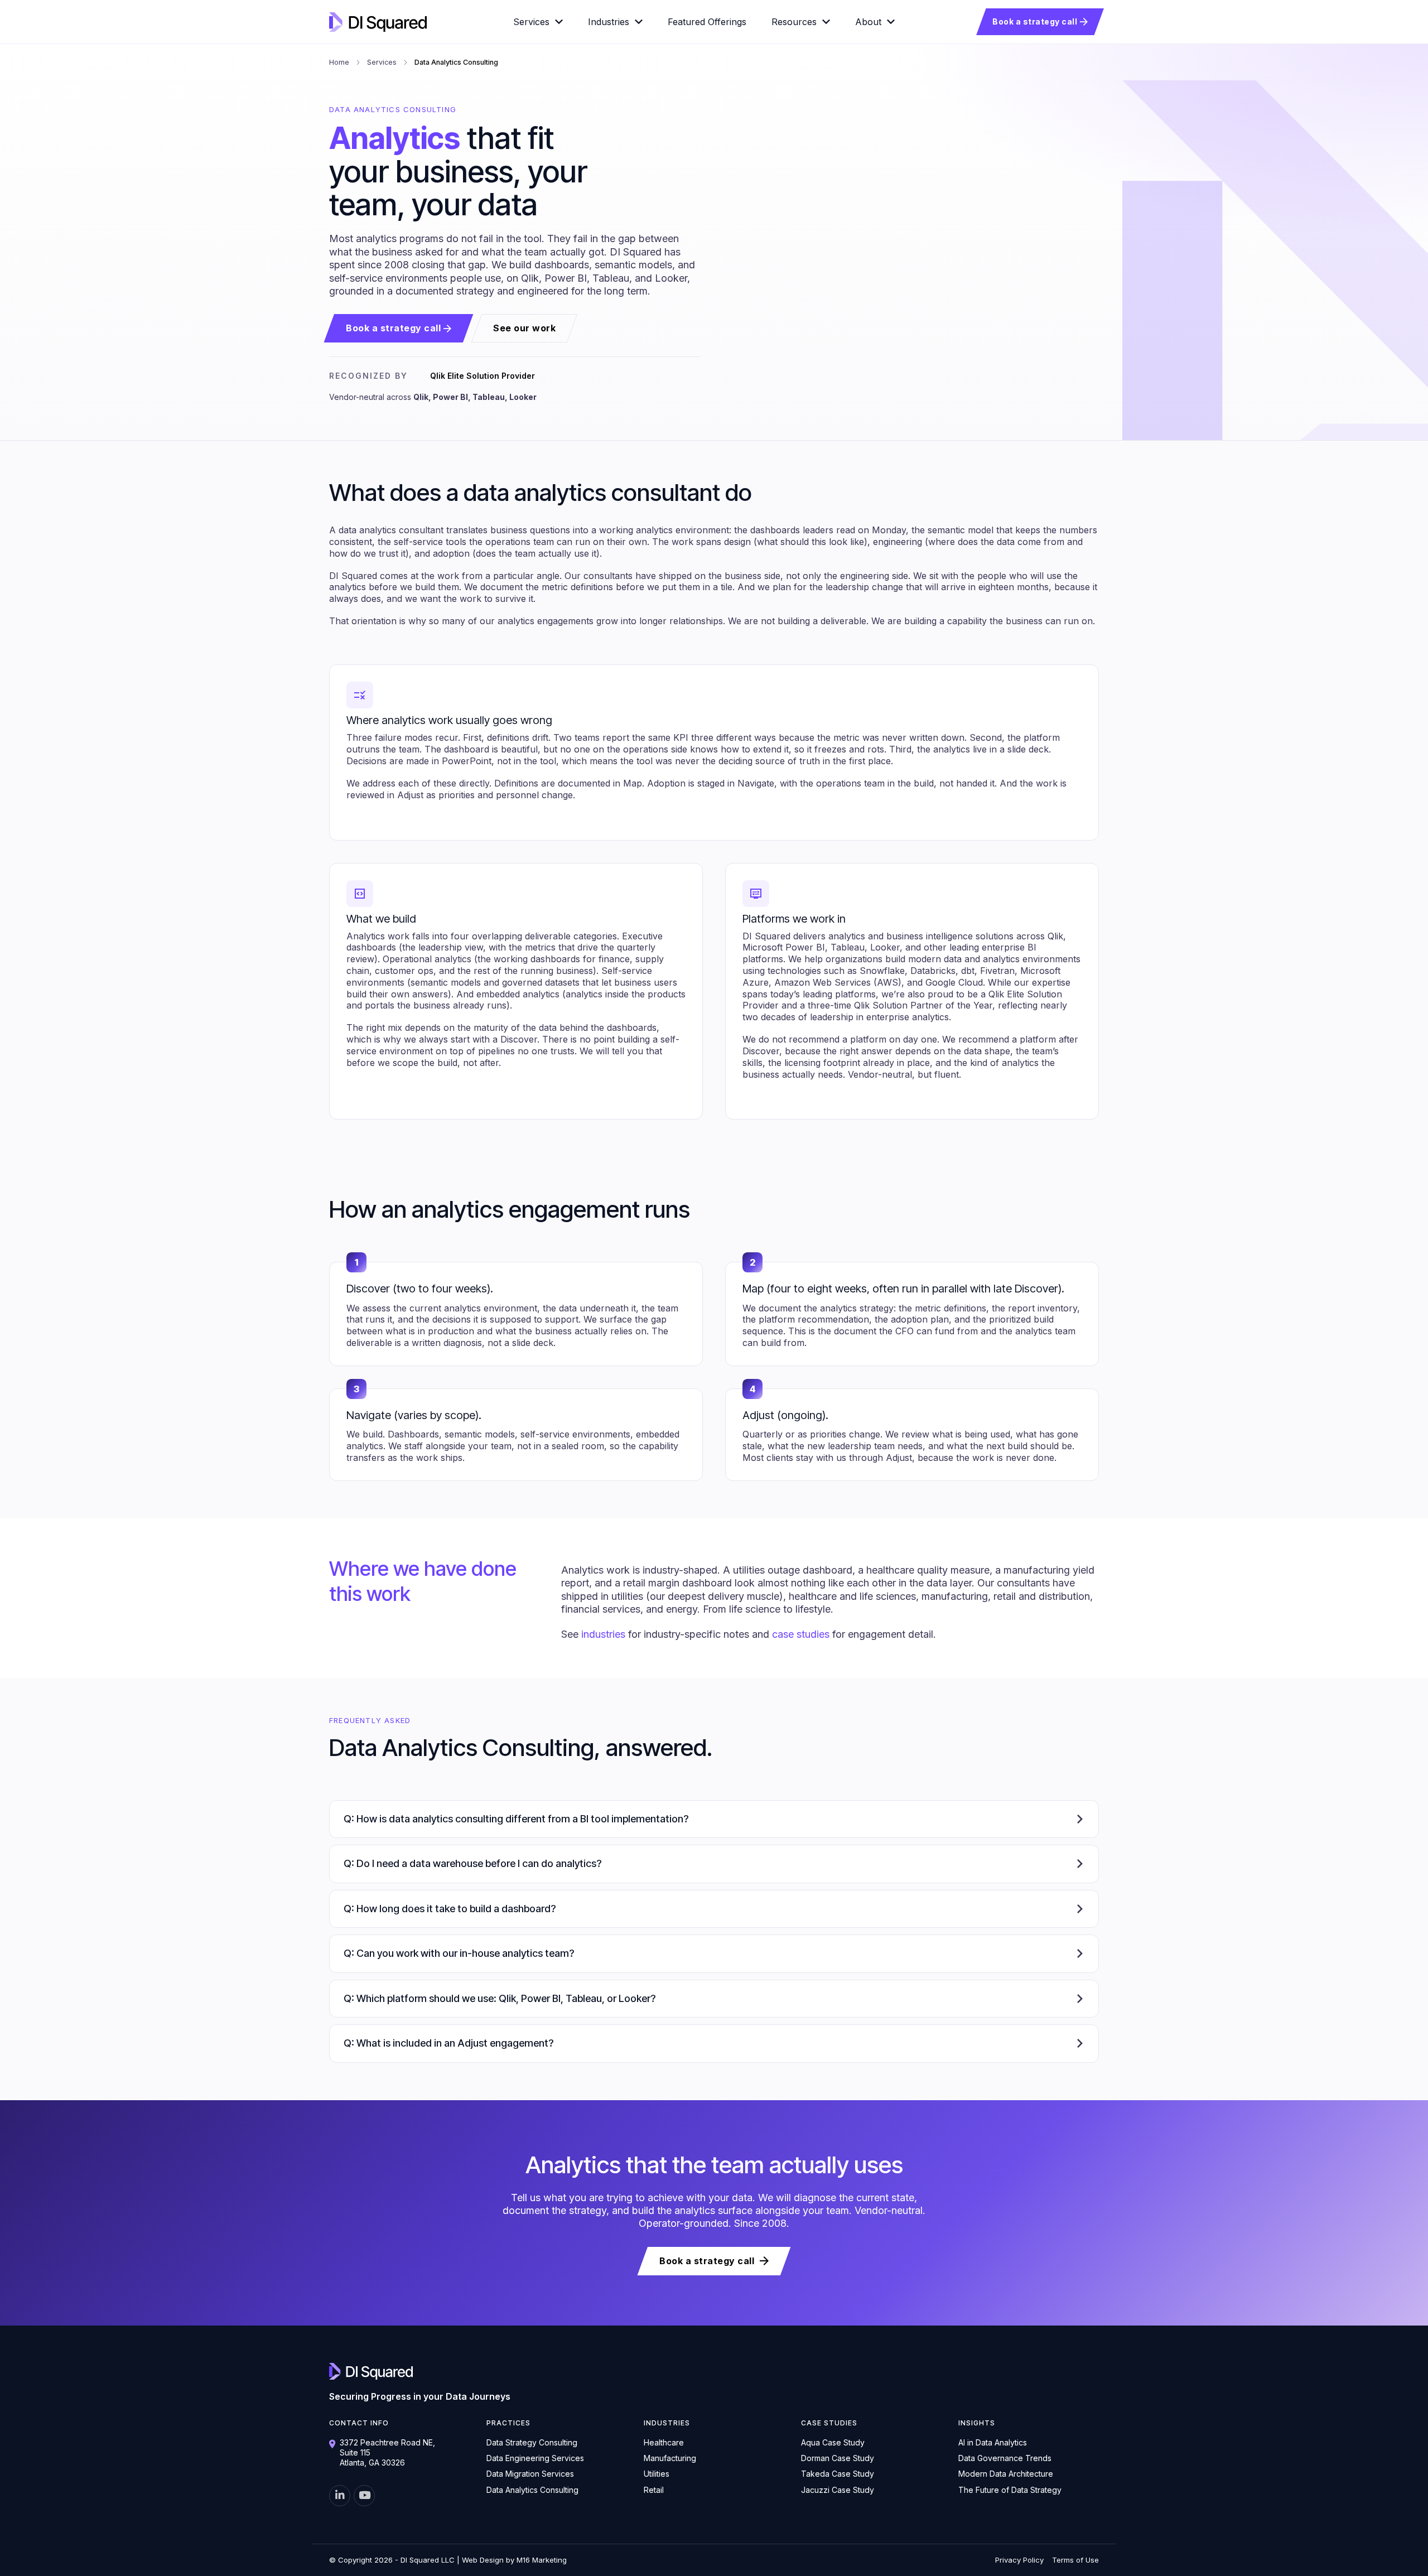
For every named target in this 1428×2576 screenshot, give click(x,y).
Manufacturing (670, 2458)
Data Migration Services (530, 2474)
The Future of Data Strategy (1010, 2490)
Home (339, 62)
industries (603, 1634)
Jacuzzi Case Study (838, 2490)
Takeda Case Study (838, 2474)
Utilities (657, 2474)
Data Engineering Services (535, 2458)
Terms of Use (1075, 2560)
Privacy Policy (1019, 2560)
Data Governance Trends (1005, 2458)
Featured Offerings (707, 22)
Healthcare (664, 2442)
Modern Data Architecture (1006, 2474)
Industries (609, 22)
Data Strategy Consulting (532, 2442)
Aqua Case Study (833, 2442)
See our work (524, 328)
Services (531, 22)
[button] (714, 1819)
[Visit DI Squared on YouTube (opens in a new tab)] (364, 2496)
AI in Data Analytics (993, 2442)
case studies (801, 1634)
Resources (794, 22)
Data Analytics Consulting (532, 2490)
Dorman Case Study (838, 2458)
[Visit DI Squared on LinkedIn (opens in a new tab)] (340, 2496)
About (868, 22)
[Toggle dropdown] (559, 22)
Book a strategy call (1035, 21)
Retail (654, 2490)
